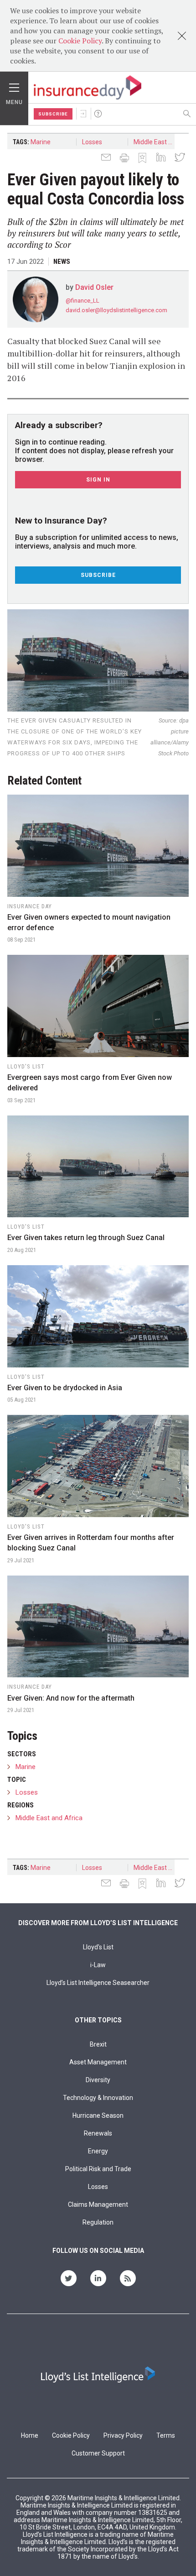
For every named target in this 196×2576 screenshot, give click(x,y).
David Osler (94, 287)
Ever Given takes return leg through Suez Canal (86, 1238)
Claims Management (98, 2204)
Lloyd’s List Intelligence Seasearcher (98, 1983)
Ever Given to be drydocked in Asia (65, 1388)
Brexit (98, 2044)
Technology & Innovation (98, 2098)
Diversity (98, 2080)
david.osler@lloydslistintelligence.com (116, 310)
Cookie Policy (80, 41)
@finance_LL (83, 301)
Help (98, 114)
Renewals (98, 2133)
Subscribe (53, 114)
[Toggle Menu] (14, 85)
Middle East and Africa (157, 142)
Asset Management (98, 2062)
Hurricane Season (98, 2115)
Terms (166, 2435)
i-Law (98, 1965)
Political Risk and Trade (98, 2169)
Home (30, 2435)
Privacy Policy (123, 2435)
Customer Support (98, 2453)
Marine (41, 142)
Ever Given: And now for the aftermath (71, 1698)
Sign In (83, 114)
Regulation (98, 2222)
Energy (98, 2151)
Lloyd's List (98, 1947)
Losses (92, 142)
